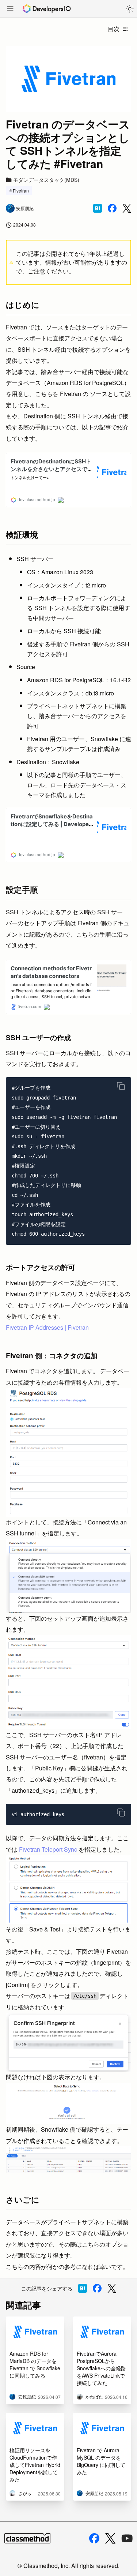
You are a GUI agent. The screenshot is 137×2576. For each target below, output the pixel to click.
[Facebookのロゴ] (94, 2538)
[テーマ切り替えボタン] (130, 9)
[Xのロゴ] (110, 2538)
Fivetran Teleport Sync (48, 1849)
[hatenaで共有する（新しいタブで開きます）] (98, 208)
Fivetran (21, 191)
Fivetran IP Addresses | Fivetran (47, 1327)
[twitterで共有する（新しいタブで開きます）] (127, 208)
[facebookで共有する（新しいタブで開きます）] (112, 208)
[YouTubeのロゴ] (127, 2538)
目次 (114, 29)
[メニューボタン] (10, 9)
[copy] (121, 1086)
